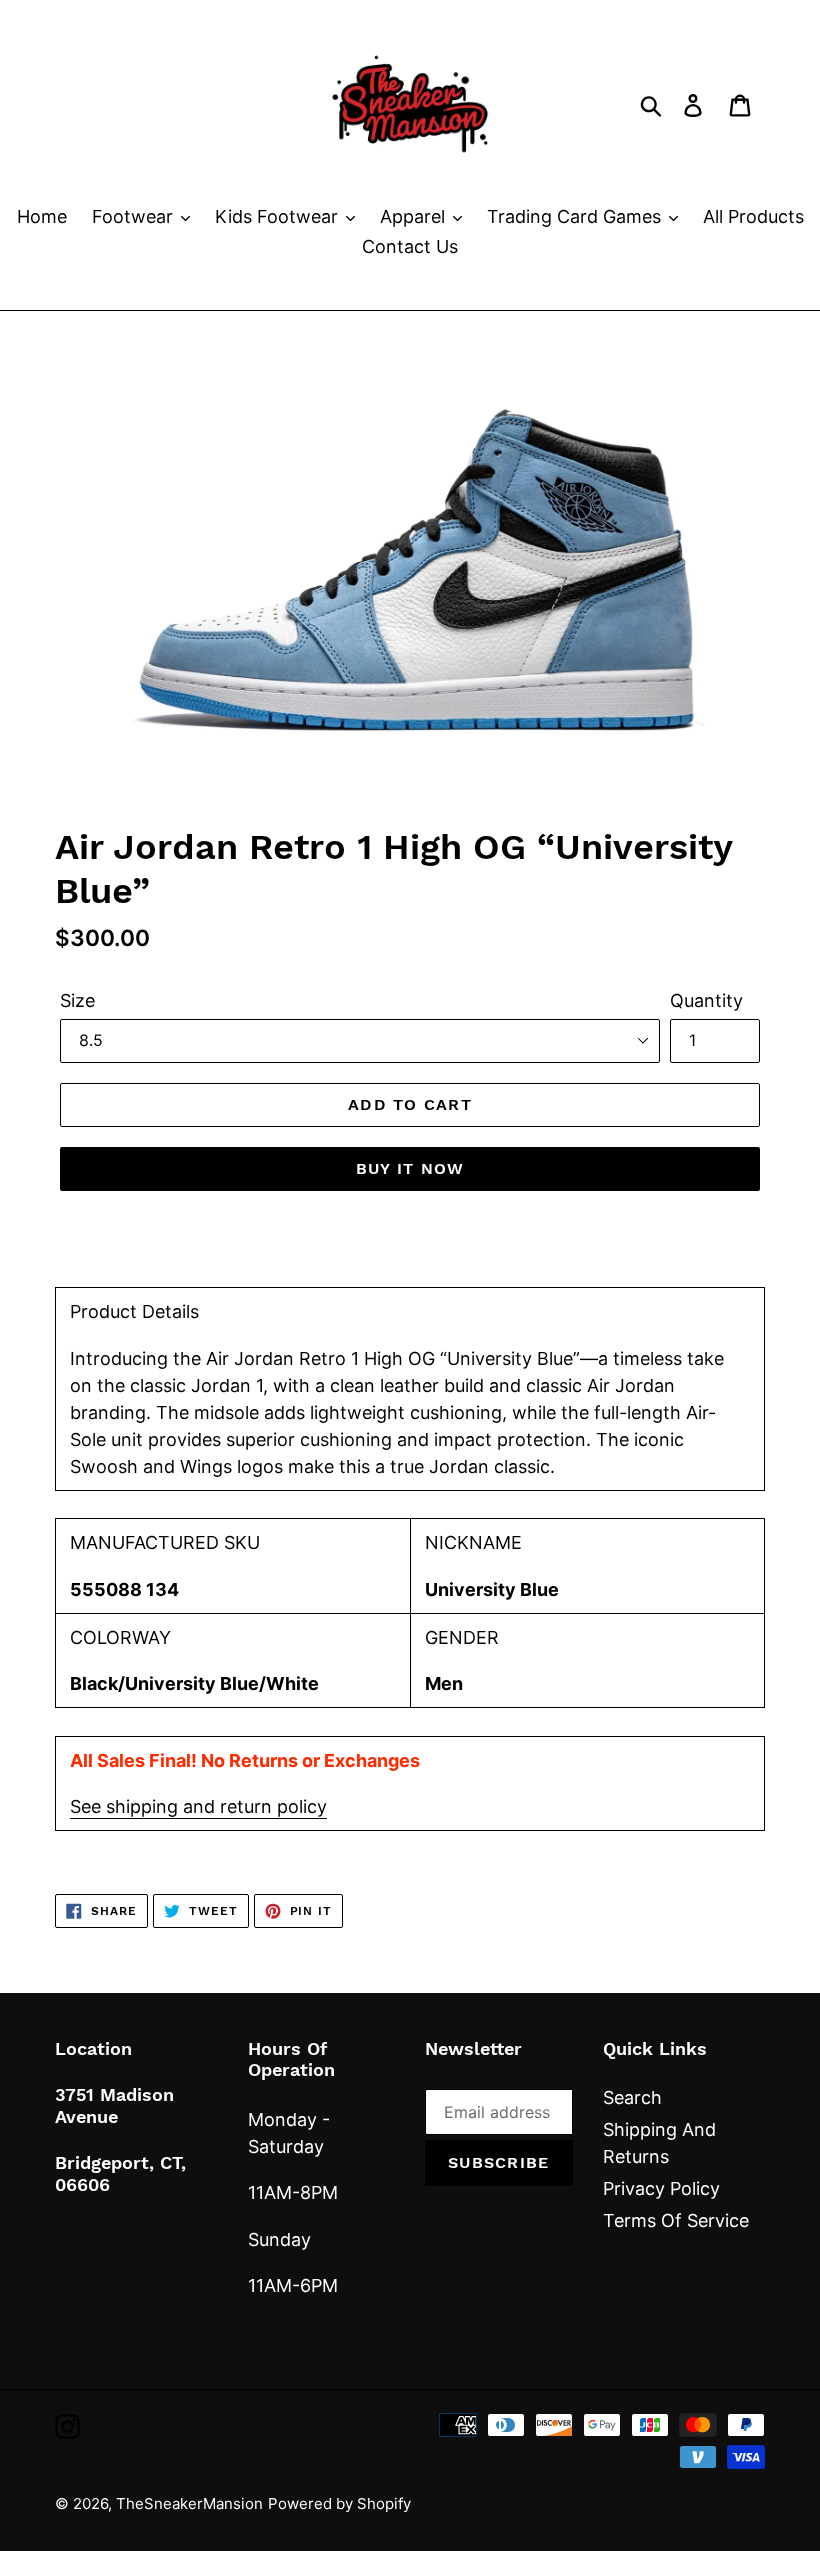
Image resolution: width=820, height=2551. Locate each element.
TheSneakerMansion (189, 2503)
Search (632, 2097)
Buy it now (410, 1168)
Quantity (706, 1000)
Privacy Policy (661, 2188)
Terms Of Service (676, 2220)
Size (77, 1000)
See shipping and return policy (198, 1806)
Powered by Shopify (339, 2503)
